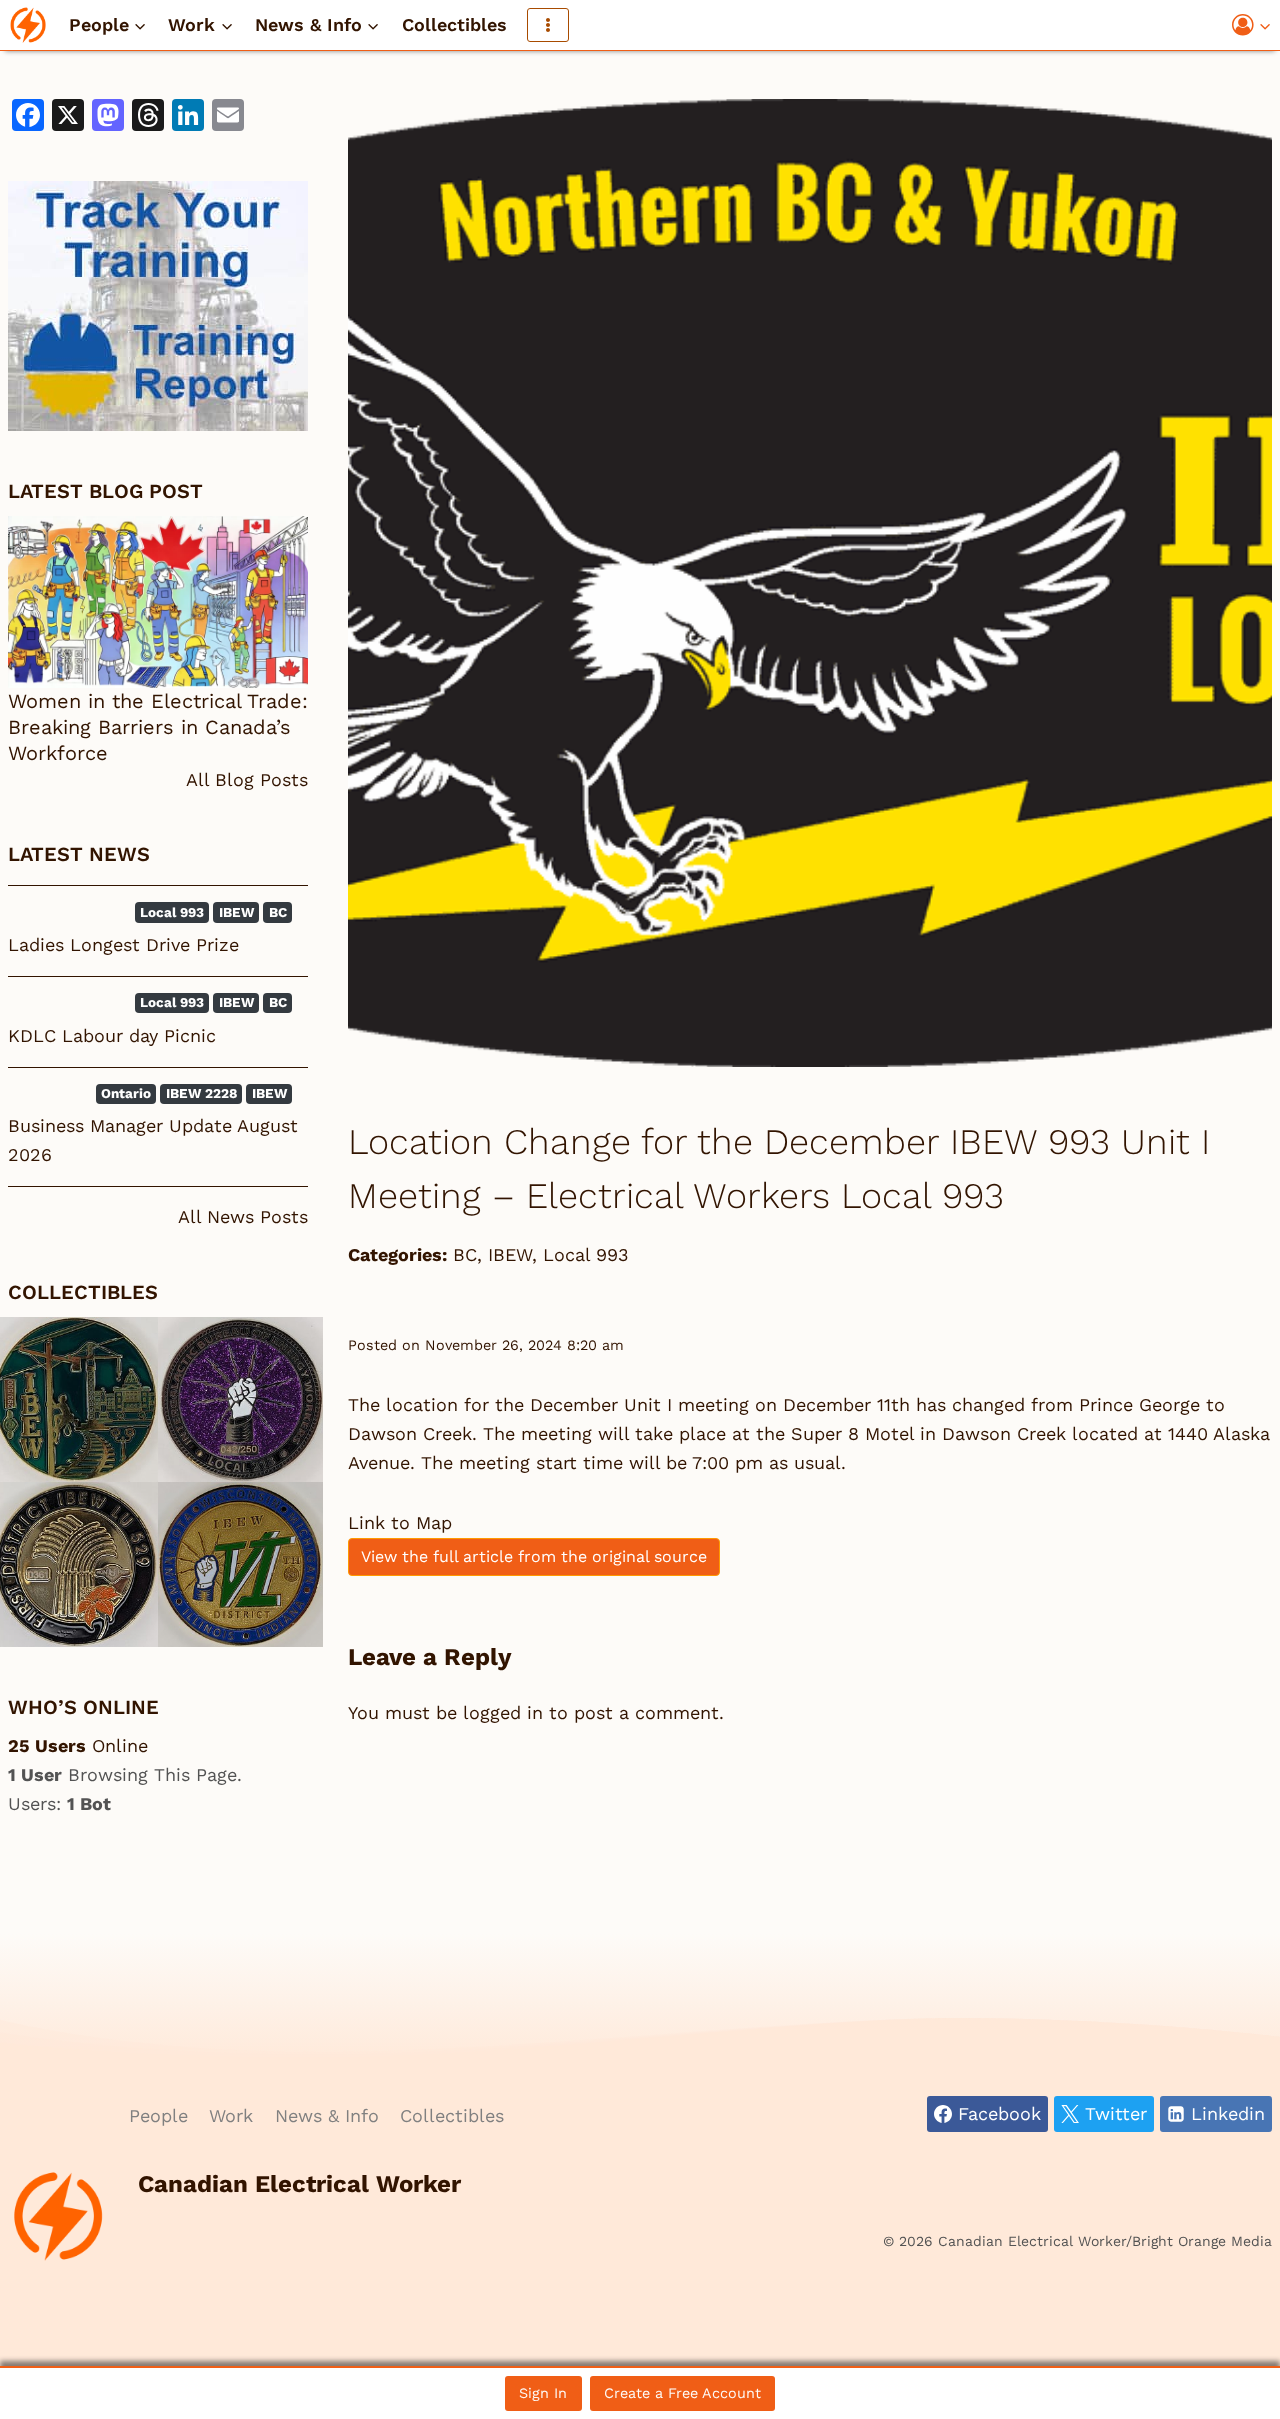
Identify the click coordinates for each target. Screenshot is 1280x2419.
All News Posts (243, 1216)
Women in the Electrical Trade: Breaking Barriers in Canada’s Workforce (158, 727)
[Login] (1252, 25)
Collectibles (454, 24)
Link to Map (400, 1522)
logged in (503, 1712)
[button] (1264, 25)
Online (78, 1745)
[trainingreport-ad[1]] (158, 306)
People (158, 2115)
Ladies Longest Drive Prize (123, 944)
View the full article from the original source (534, 1556)
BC (465, 1254)
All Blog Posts (247, 779)
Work (231, 2115)
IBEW (510, 1254)
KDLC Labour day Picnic (112, 1035)
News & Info (327, 2115)
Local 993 (586, 1254)
